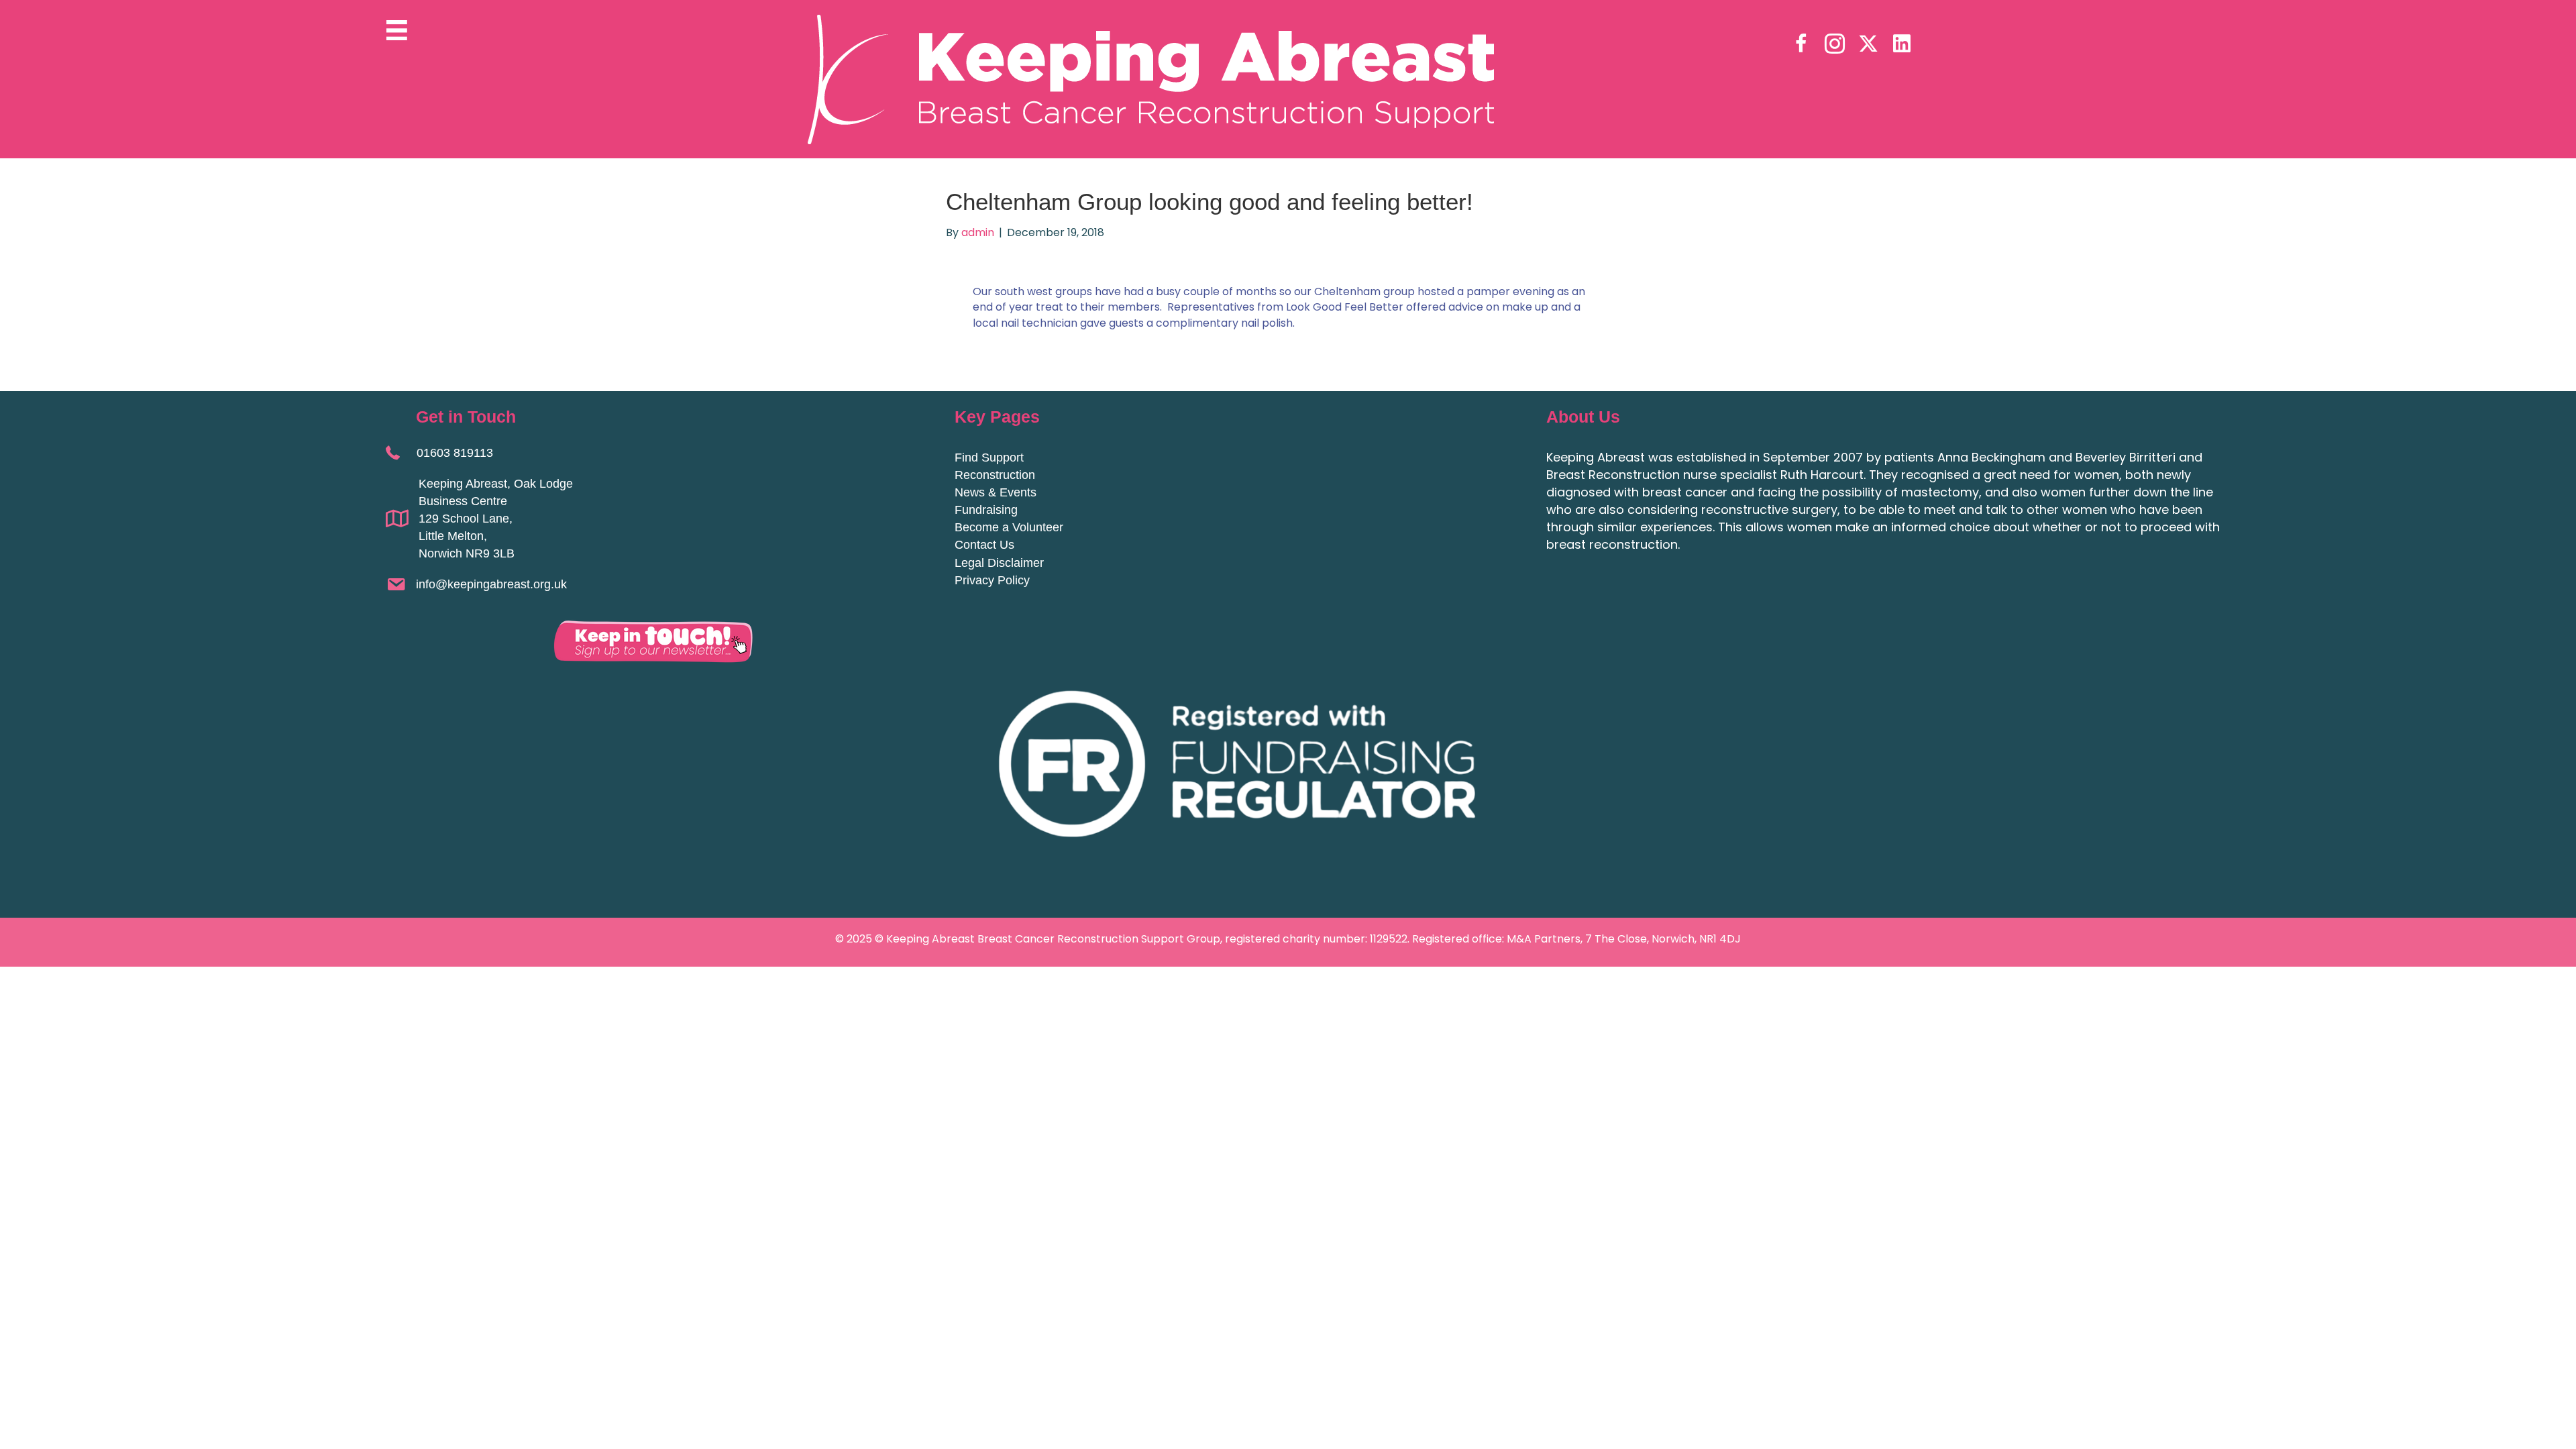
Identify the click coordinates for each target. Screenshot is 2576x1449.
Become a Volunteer (1009, 527)
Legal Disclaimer (999, 563)
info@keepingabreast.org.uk (491, 584)
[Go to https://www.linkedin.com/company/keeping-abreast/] (1902, 44)
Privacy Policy (992, 580)
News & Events (996, 492)
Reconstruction (995, 475)
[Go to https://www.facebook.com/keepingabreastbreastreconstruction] (1801, 45)
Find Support (989, 458)
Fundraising (986, 510)
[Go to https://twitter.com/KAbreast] (1868, 44)
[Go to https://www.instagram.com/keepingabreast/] (1835, 45)
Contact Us (984, 545)
